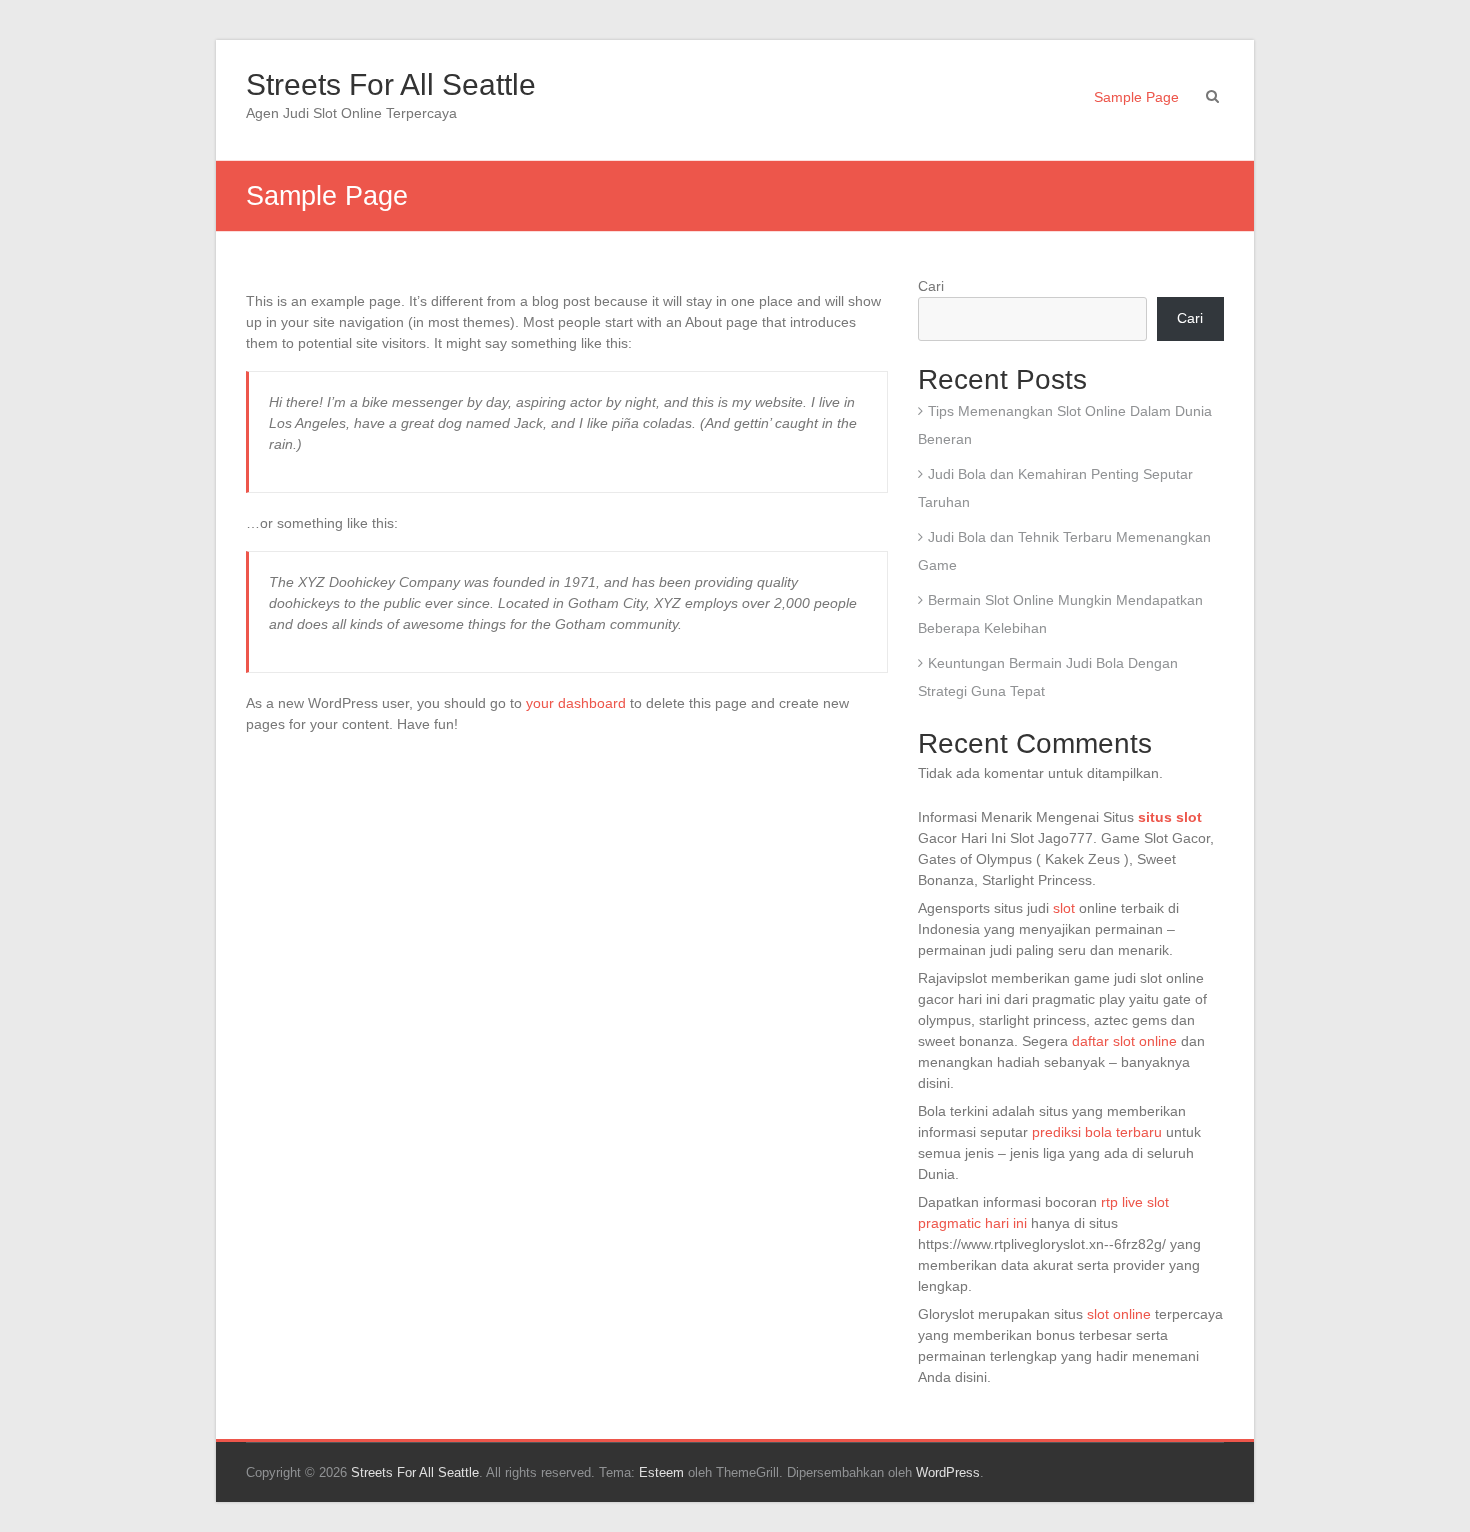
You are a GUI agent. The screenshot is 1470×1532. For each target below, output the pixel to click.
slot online (1119, 1314)
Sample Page (1136, 97)
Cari (931, 286)
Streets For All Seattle (391, 84)
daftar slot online (1124, 1041)
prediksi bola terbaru (1097, 1132)
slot (1064, 908)
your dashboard (576, 703)
